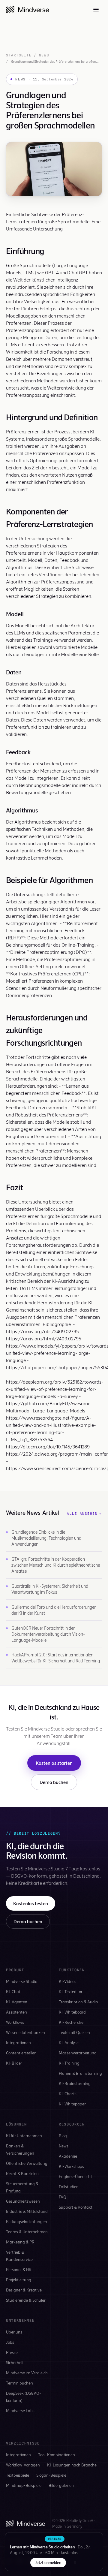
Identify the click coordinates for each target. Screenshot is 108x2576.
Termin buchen (19, 2383)
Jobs (10, 2342)
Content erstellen (21, 2053)
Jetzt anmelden (48, 2562)
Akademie (68, 2156)
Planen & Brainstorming (80, 2073)
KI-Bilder (14, 2063)
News (44, 55)
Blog (63, 2136)
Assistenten (16, 2012)
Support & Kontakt (76, 2207)
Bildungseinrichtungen (27, 2221)
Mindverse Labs (20, 2410)
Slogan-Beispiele (51, 2475)
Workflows (15, 2022)
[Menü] (96, 10)
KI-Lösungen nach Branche (72, 2465)
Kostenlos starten (54, 1763)
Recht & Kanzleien (22, 2173)
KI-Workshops (71, 2166)
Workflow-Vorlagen (23, 2465)
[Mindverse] (27, 10)
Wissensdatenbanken (25, 2032)
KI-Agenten (17, 2002)
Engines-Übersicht (75, 2176)
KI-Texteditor (71, 1992)
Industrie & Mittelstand (27, 2211)
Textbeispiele (18, 2475)
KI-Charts (68, 2094)
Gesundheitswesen (23, 2201)
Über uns (14, 2332)
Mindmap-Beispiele (24, 2485)
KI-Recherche (71, 2022)
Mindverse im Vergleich (27, 2373)
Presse (12, 2352)
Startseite (19, 55)
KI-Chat (13, 1992)
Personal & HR (19, 2269)
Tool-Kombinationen (57, 2455)
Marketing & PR (20, 2242)
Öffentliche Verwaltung (27, 2163)
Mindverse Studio (22, 1981)
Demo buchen (54, 1782)
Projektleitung (19, 2280)
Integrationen (18, 2043)
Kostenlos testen (31, 1903)
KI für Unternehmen (24, 2136)
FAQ (63, 2197)
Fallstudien (69, 2187)
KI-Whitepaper (72, 2104)
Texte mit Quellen (74, 2032)
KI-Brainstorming (75, 2083)
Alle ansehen (84, 1514)
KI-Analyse (69, 2043)
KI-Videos (67, 1981)
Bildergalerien (61, 2485)
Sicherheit (15, 2362)
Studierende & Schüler (26, 2300)
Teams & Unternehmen (27, 2232)
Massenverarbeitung (78, 2053)
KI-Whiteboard (72, 2012)
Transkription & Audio (78, 2002)
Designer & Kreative (24, 2290)
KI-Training (69, 2063)
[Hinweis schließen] (75, 2562)
